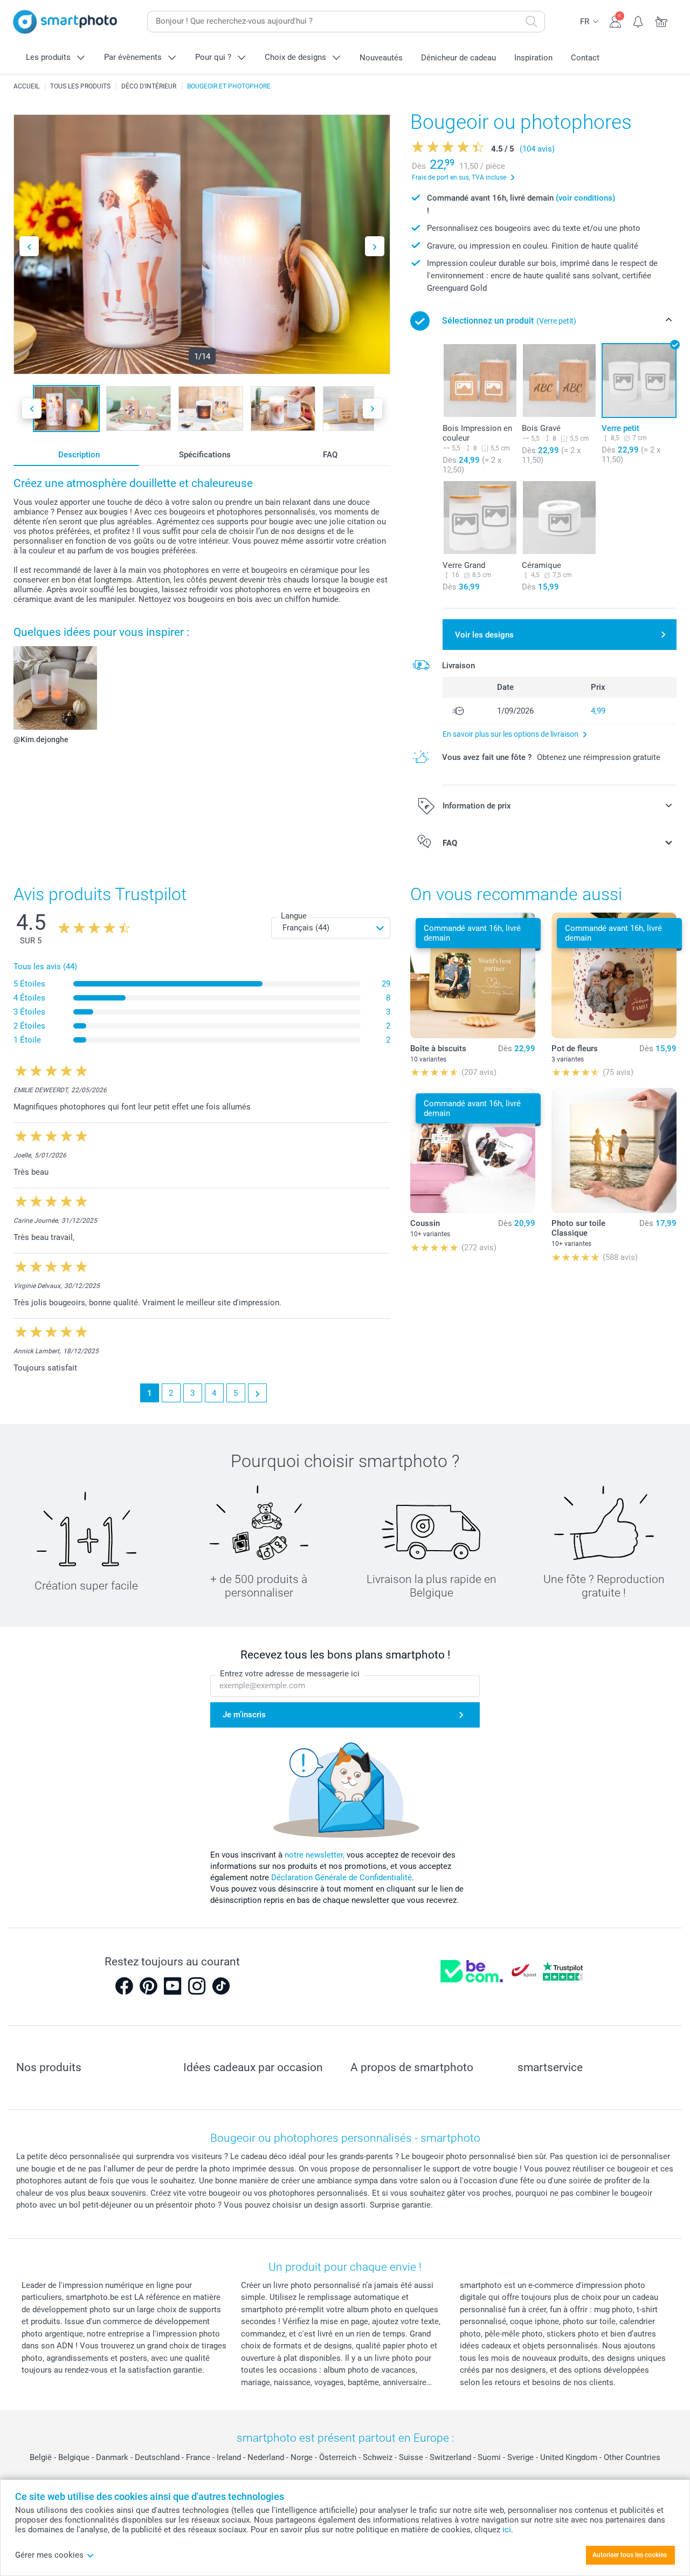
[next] (257, 1393)
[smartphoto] (65, 22)
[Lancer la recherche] (532, 22)
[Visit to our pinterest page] (148, 1986)
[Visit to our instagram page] (197, 1986)
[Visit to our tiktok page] (221, 1986)
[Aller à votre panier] (662, 20)
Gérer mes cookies (49, 2555)
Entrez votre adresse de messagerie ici (290, 1674)
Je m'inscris (244, 1715)
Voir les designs (484, 635)
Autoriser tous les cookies (630, 2555)
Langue (294, 916)
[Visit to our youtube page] (172, 1986)
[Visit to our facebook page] (124, 1986)
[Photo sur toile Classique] (614, 1150)
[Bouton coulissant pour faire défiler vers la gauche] (29, 246)
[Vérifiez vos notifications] (639, 20)
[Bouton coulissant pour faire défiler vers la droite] (375, 246)
